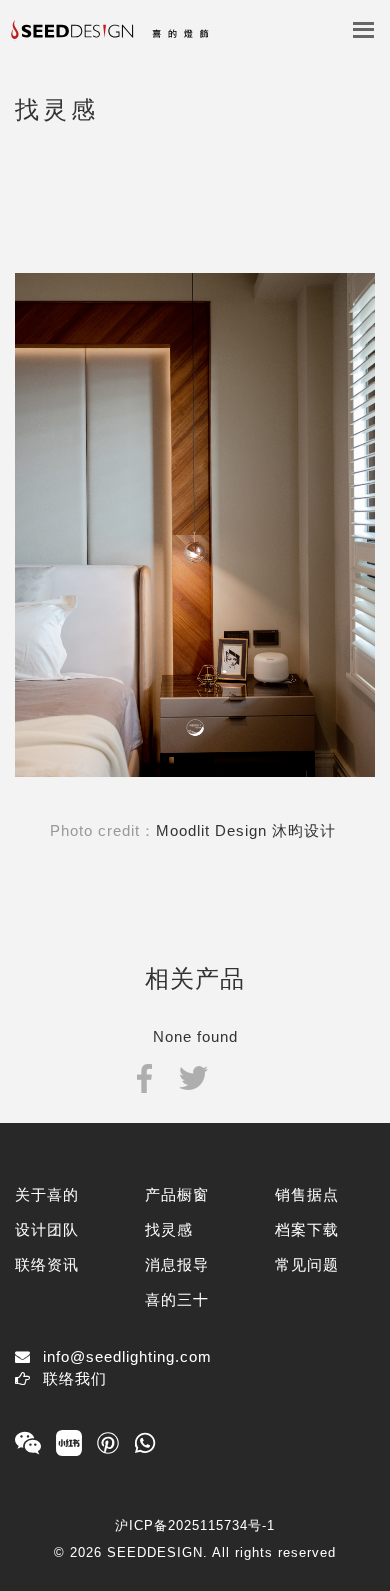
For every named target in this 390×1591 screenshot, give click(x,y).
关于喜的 (47, 1194)
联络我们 (75, 1378)
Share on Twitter (193, 1076)
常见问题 (307, 1264)
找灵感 (169, 1229)
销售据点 (307, 1194)
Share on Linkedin (241, 1076)
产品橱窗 (177, 1194)
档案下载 (307, 1229)
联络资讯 (47, 1264)
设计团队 (47, 1229)
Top (357, 1543)
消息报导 (177, 1264)
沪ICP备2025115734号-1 (195, 1525)
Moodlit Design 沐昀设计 (248, 830)
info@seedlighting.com (127, 1356)
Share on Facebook (144, 1076)
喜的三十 (177, 1299)
